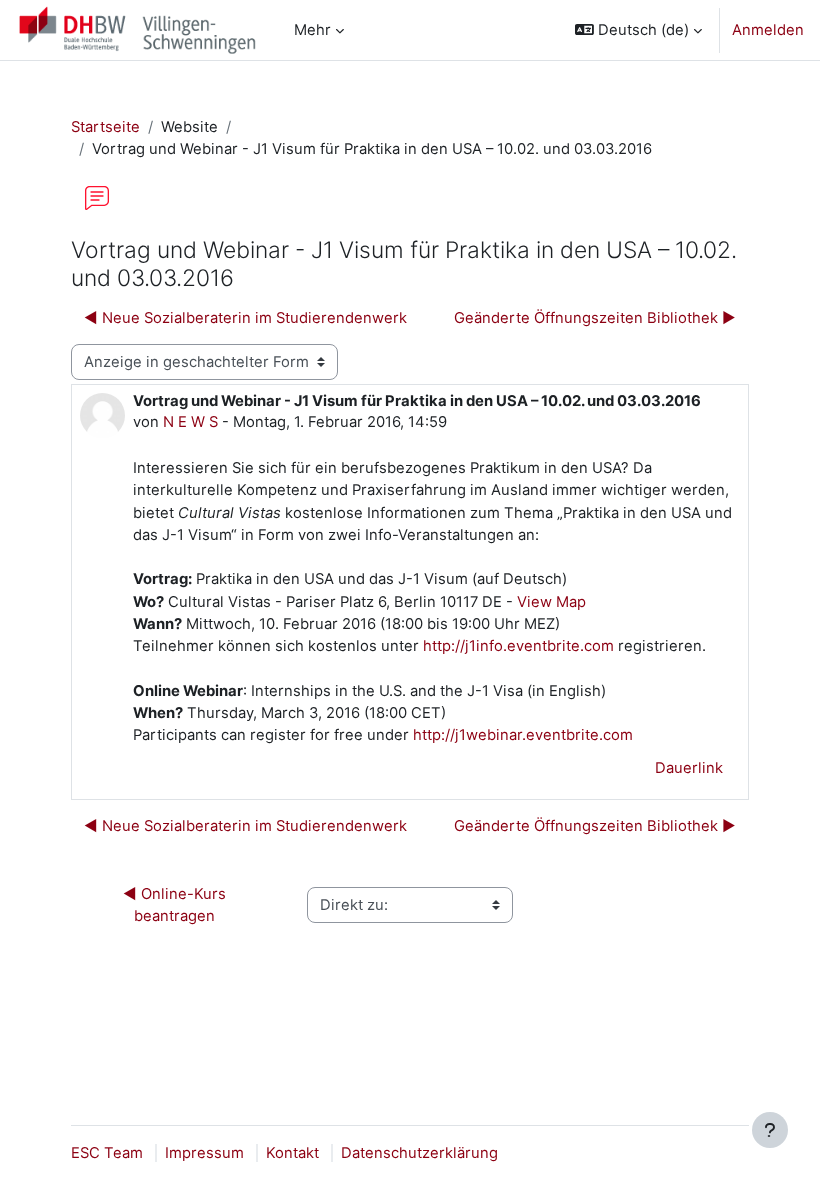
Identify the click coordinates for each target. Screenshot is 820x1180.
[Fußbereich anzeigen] (770, 1130)
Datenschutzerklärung (419, 1153)
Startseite (105, 127)
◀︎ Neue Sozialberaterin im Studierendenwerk (245, 318)
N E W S (190, 422)
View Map (551, 602)
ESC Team (107, 1153)
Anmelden (768, 30)
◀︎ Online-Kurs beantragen (176, 905)
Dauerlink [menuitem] (689, 768)
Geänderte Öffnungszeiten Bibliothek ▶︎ (595, 318)
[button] (638, 30)
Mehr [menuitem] (312, 30)
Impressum (204, 1153)
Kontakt (292, 1153)
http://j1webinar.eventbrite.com (523, 735)
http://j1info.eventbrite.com (518, 646)
